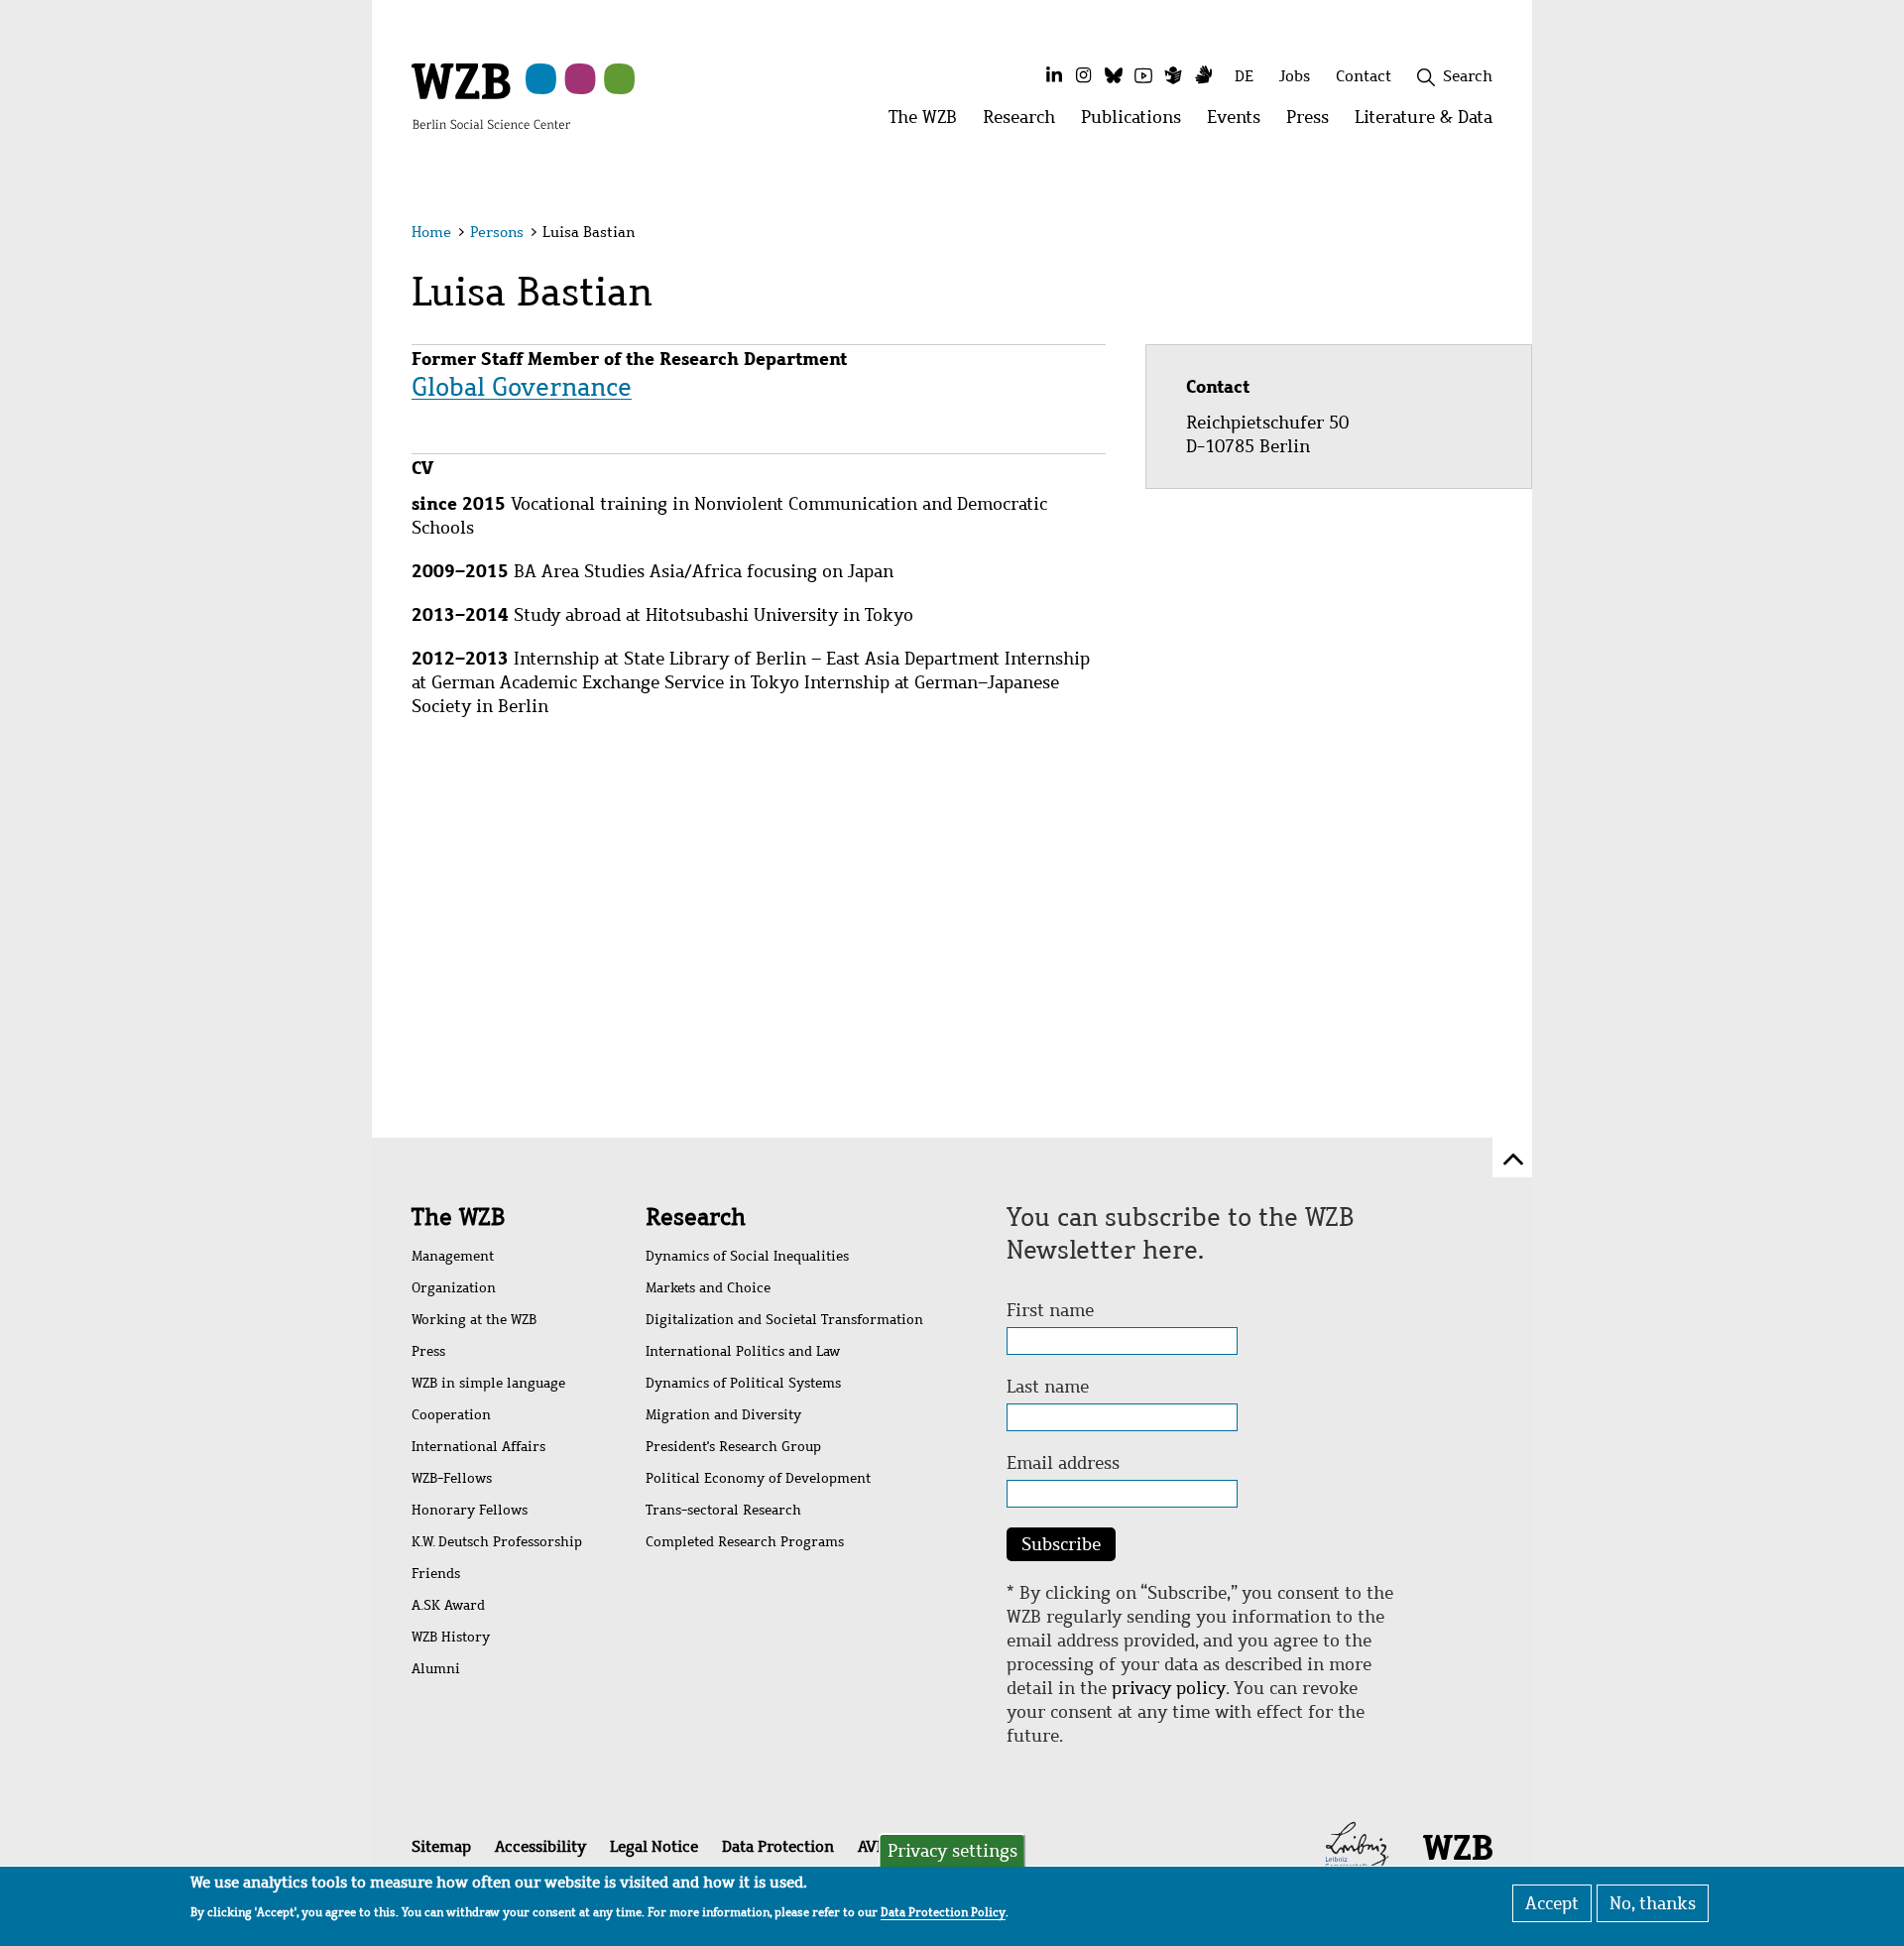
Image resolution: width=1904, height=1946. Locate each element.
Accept (1552, 1903)
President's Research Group (733, 1447)
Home (431, 232)
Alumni (436, 1669)
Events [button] (1240, 122)
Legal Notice (654, 1846)
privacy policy (1169, 1688)
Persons (497, 232)
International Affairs (478, 1447)
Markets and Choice (708, 1288)
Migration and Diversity (723, 1415)
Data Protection (778, 1846)
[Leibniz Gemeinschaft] (1357, 1845)
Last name (1048, 1387)
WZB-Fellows (452, 1478)
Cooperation (451, 1415)
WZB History (451, 1637)
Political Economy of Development (758, 1478)
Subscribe (1061, 1544)
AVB (872, 1846)
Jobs (1295, 76)
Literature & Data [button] (1430, 122)
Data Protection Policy (943, 1912)
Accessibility (540, 1846)
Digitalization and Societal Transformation (784, 1320)
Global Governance (522, 387)
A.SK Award (448, 1605)
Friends (436, 1574)
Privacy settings (952, 1851)
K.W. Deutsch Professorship (497, 1542)
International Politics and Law (743, 1351)
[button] (1496, 236)
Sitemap (441, 1846)
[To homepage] (491, 95)
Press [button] (1314, 122)
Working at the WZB (474, 1320)
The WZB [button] (929, 122)
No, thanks (1653, 1903)
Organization (454, 1288)
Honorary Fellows (470, 1510)
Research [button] (1025, 122)
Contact (1364, 76)
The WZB (458, 1217)
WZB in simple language (488, 1383)
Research (696, 1217)
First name (1050, 1310)
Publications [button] (1137, 122)
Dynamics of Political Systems (743, 1383)
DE (1244, 76)
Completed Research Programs (745, 1542)
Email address (1063, 1463)
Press (428, 1351)
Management (453, 1256)
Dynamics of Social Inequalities (747, 1256)
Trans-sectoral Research (723, 1510)
